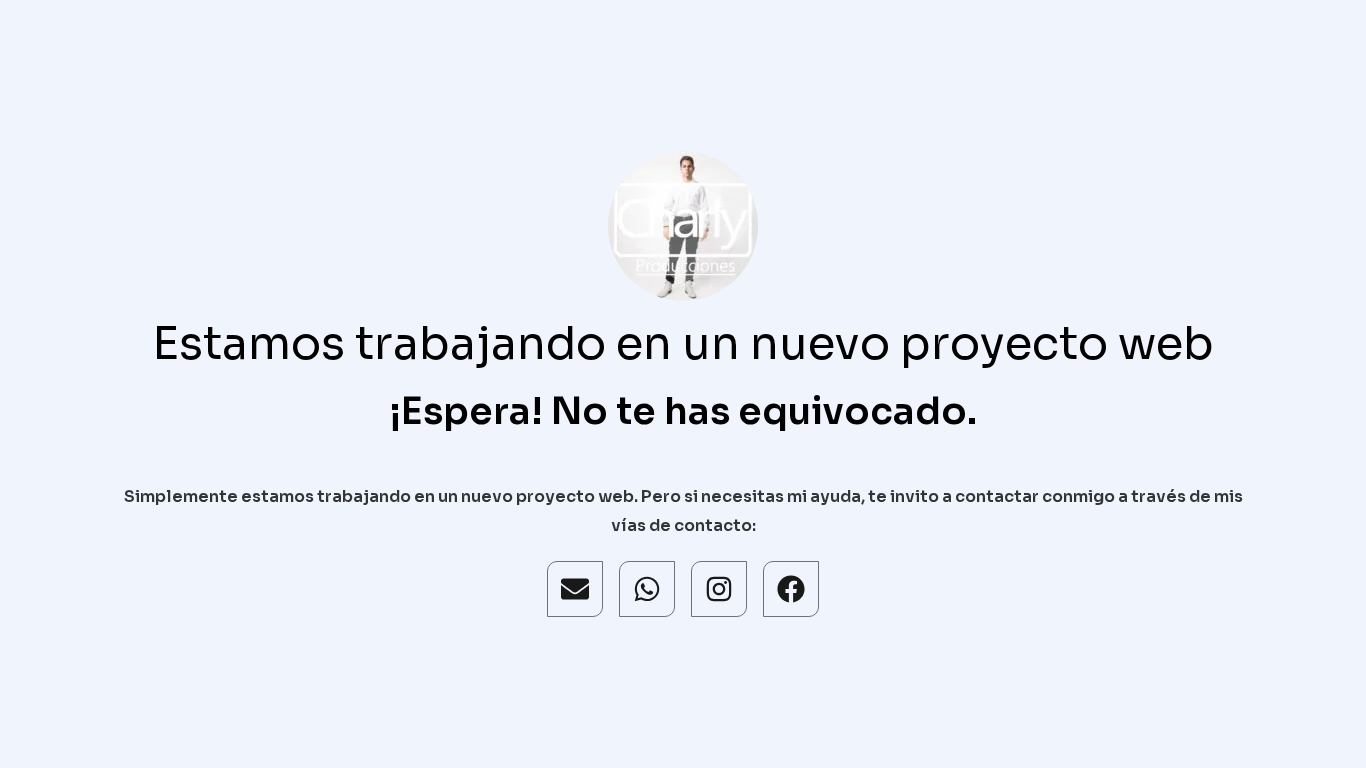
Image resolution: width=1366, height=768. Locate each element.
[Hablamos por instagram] (719, 589)
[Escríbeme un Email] (575, 589)
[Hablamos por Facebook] (791, 589)
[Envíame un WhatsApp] (647, 589)
